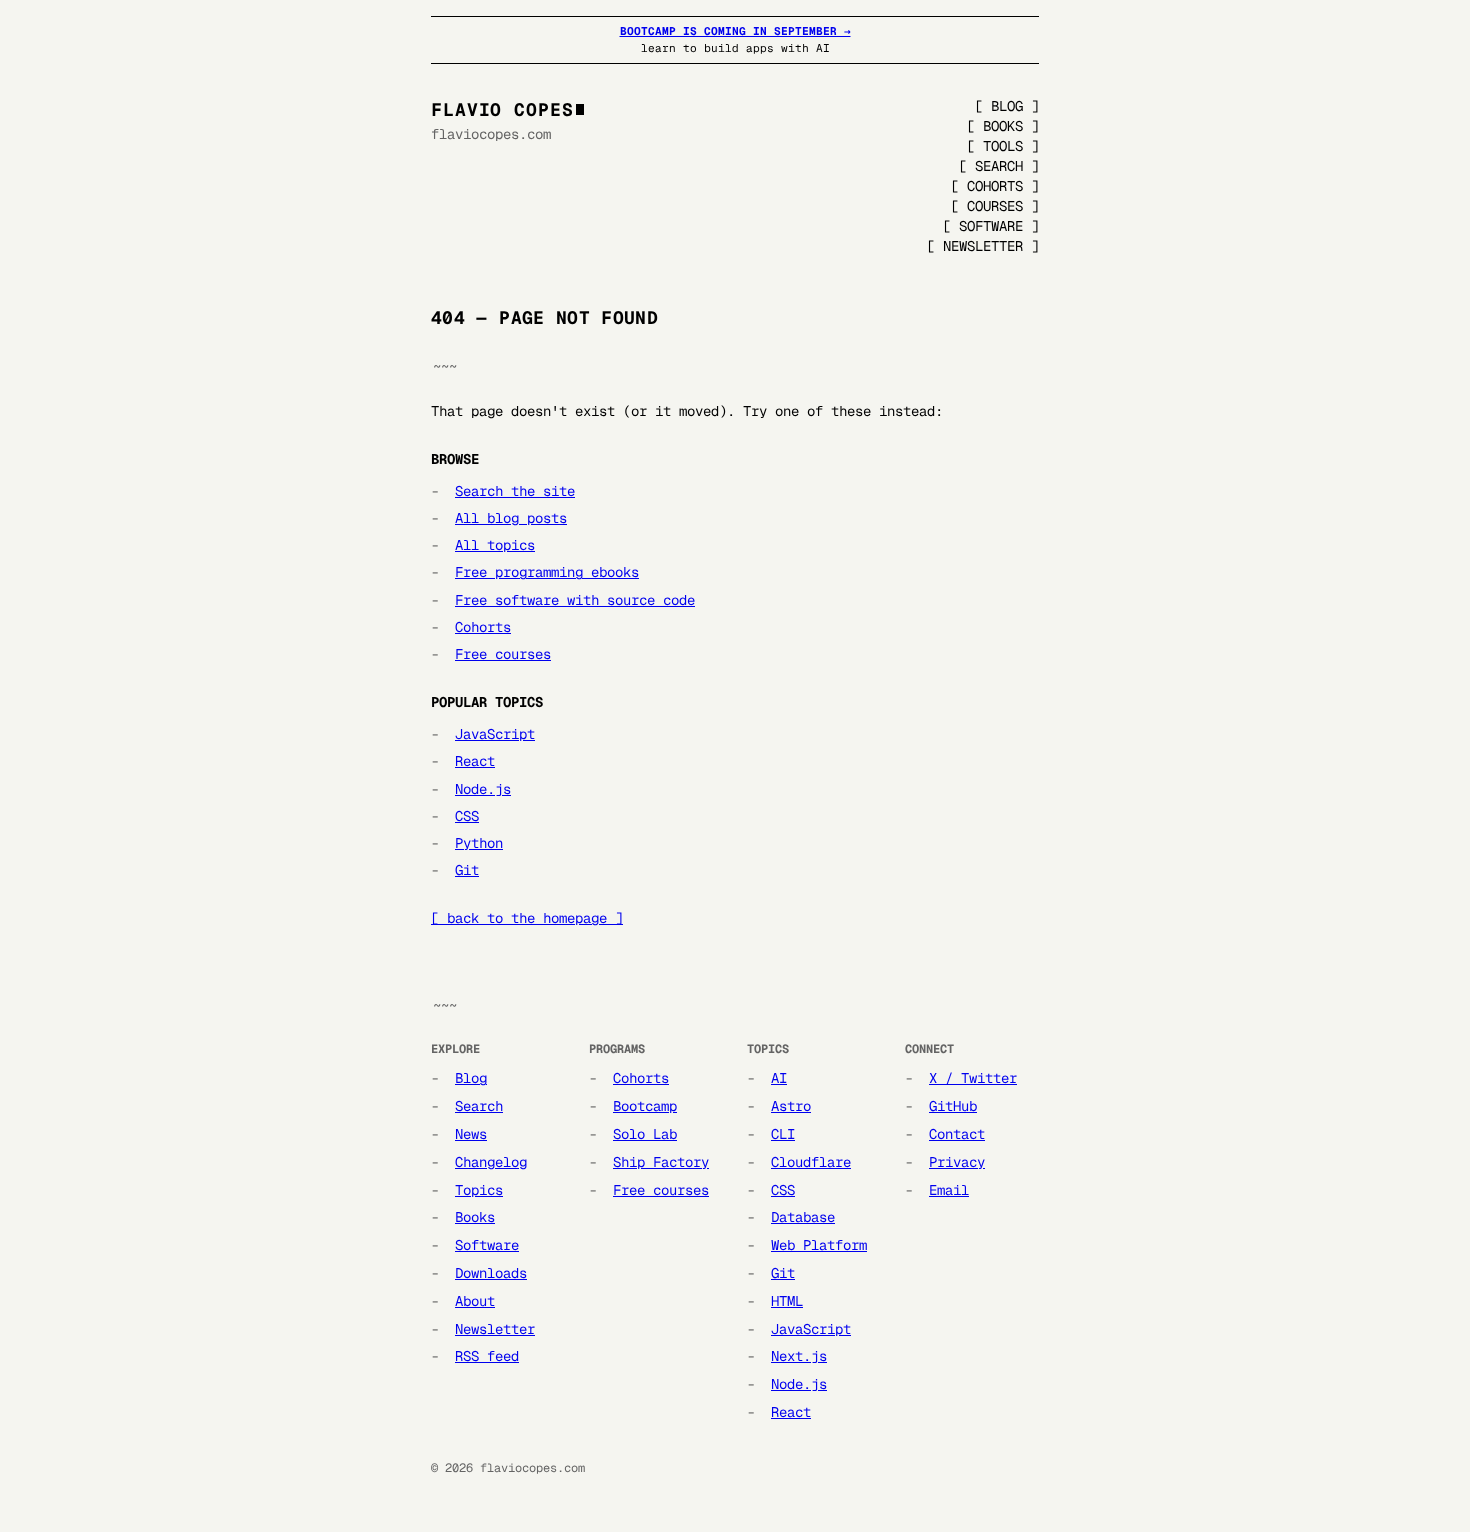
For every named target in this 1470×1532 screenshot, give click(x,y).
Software (487, 1245)
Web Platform (819, 1245)
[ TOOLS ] (1003, 146)
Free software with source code (575, 600)
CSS (467, 816)
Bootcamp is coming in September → (735, 31)
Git (467, 870)
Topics (479, 1190)
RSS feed (487, 1356)
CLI (783, 1134)
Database (803, 1217)
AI (779, 1078)
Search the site (515, 491)
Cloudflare (811, 1162)
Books (475, 1217)
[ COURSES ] (995, 206)
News (471, 1134)
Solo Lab (645, 1134)
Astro (791, 1106)
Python (479, 843)
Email (949, 1190)
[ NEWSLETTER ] (983, 246)
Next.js (799, 1356)
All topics (495, 545)
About (475, 1301)
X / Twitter (973, 1078)
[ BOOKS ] (1003, 126)
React (475, 761)
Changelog (491, 1162)
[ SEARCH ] (999, 166)
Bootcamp (645, 1106)
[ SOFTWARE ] (991, 226)
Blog (471, 1078)
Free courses (503, 654)
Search (479, 1106)
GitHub (953, 1106)
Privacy (957, 1162)
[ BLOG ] (1007, 106)
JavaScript (495, 734)
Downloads (491, 1273)
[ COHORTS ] (995, 186)
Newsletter (495, 1329)
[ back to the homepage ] (527, 918)
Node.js (483, 789)
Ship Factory (661, 1162)
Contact (957, 1134)
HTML (787, 1301)
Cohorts (483, 627)
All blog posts (511, 518)
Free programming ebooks (547, 572)
